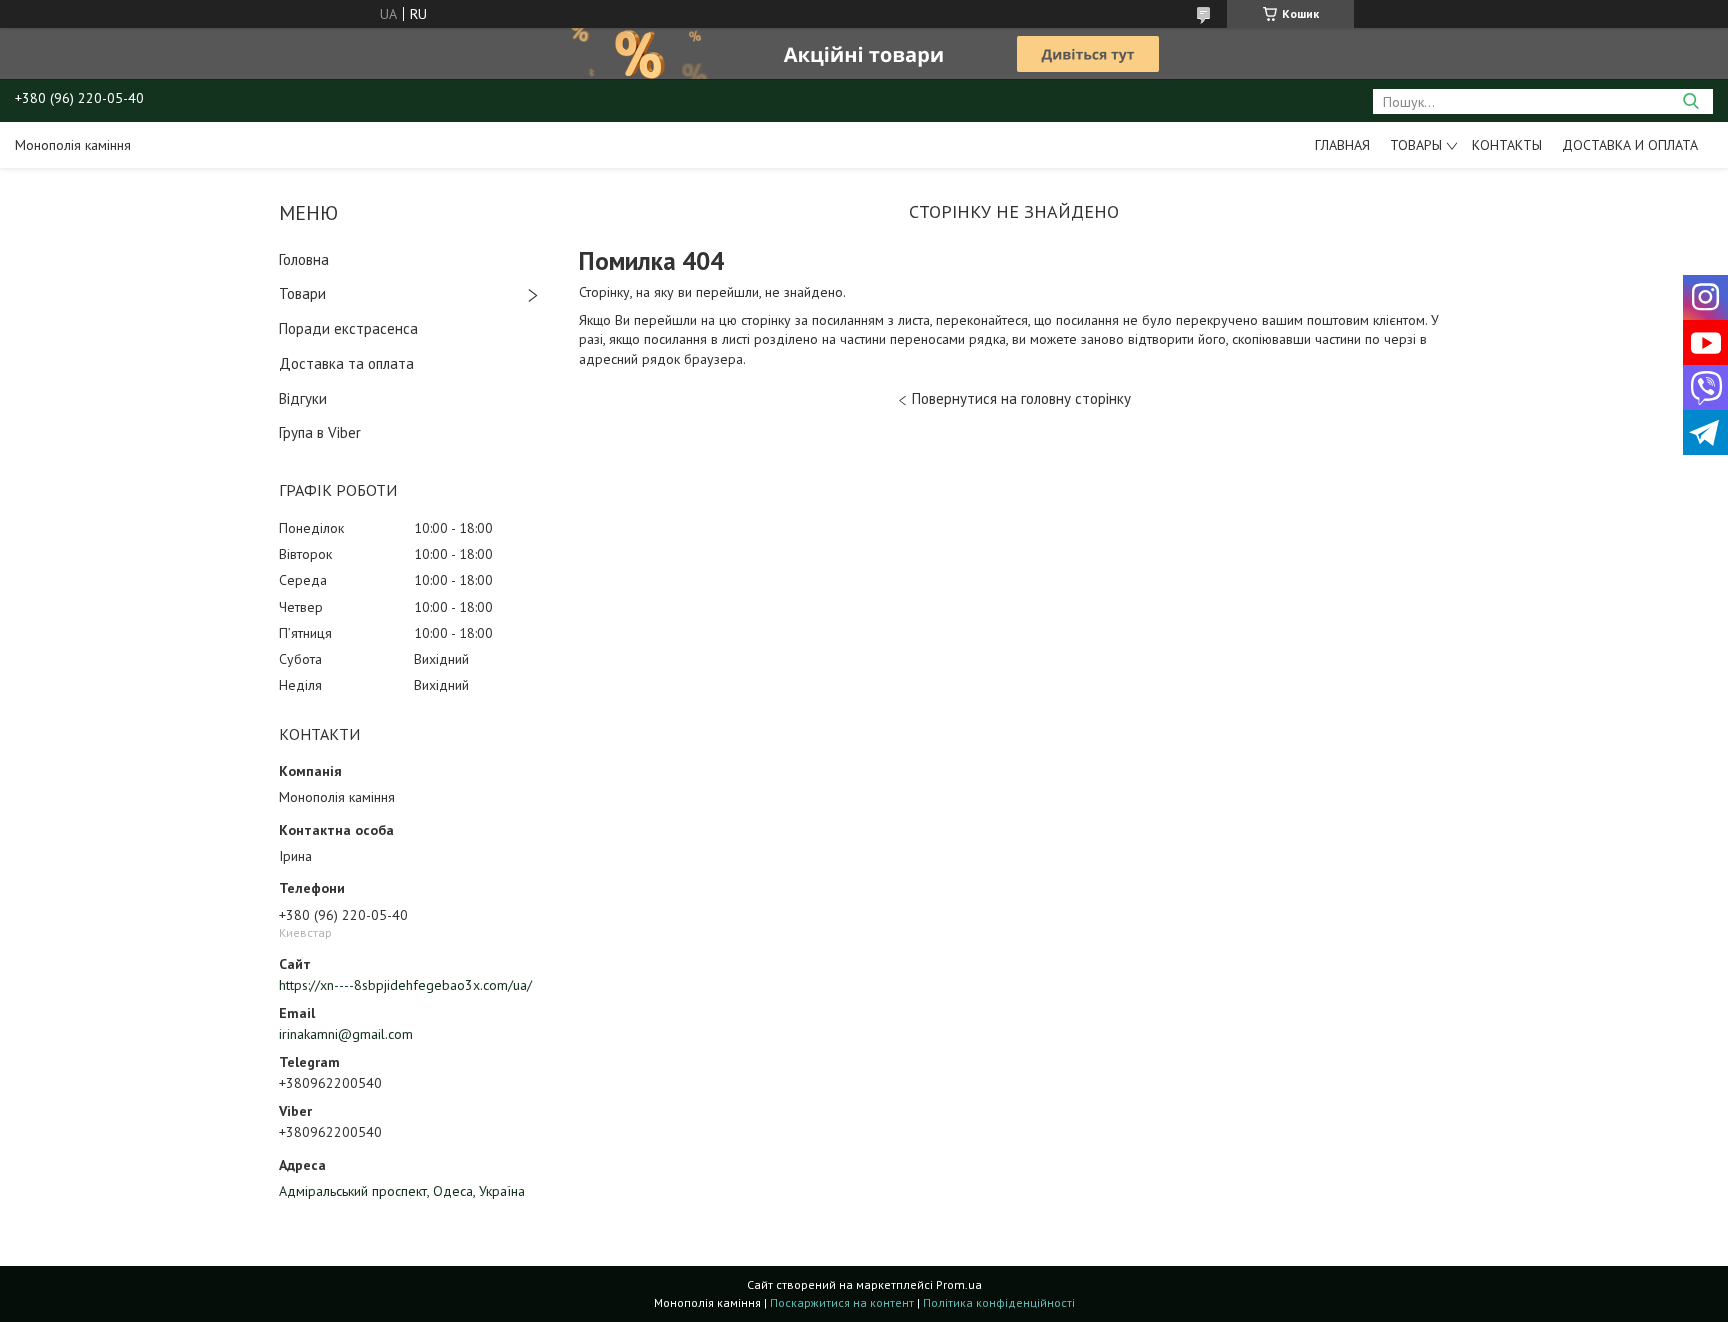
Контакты (1507, 145)
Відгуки (303, 398)
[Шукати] (1690, 101)
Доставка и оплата (1630, 145)
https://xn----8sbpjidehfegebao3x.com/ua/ (405, 985)
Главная (1342, 145)
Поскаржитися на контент (842, 1302)
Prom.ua (959, 1284)
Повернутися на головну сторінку (1021, 398)
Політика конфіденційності (999, 1302)
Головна (304, 259)
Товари (302, 293)
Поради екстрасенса (348, 328)
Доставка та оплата (346, 363)
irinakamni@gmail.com (346, 1034)
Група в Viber (320, 432)
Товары (1416, 145)
